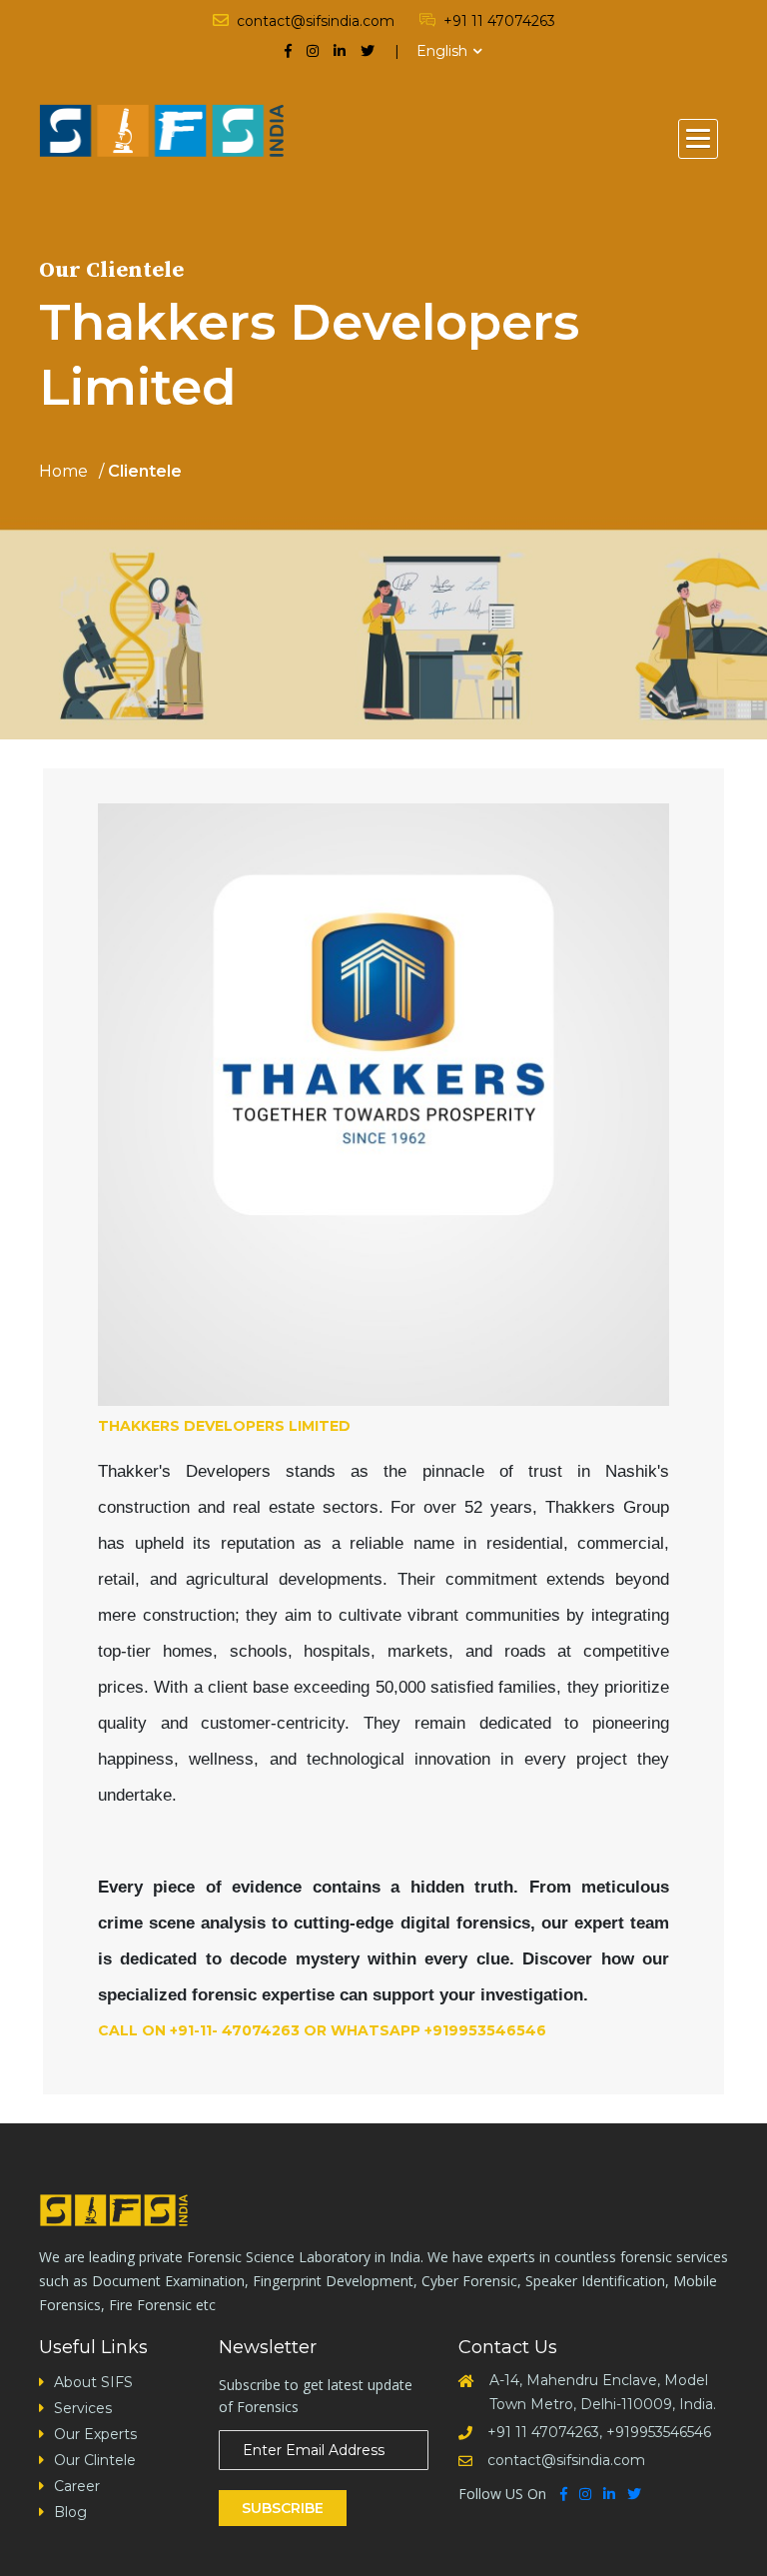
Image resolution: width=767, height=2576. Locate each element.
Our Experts (95, 2434)
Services (83, 2408)
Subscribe (283, 2508)
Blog (70, 2512)
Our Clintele (95, 2460)
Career (77, 2486)
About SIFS (93, 2382)
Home (63, 472)
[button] (698, 139)
